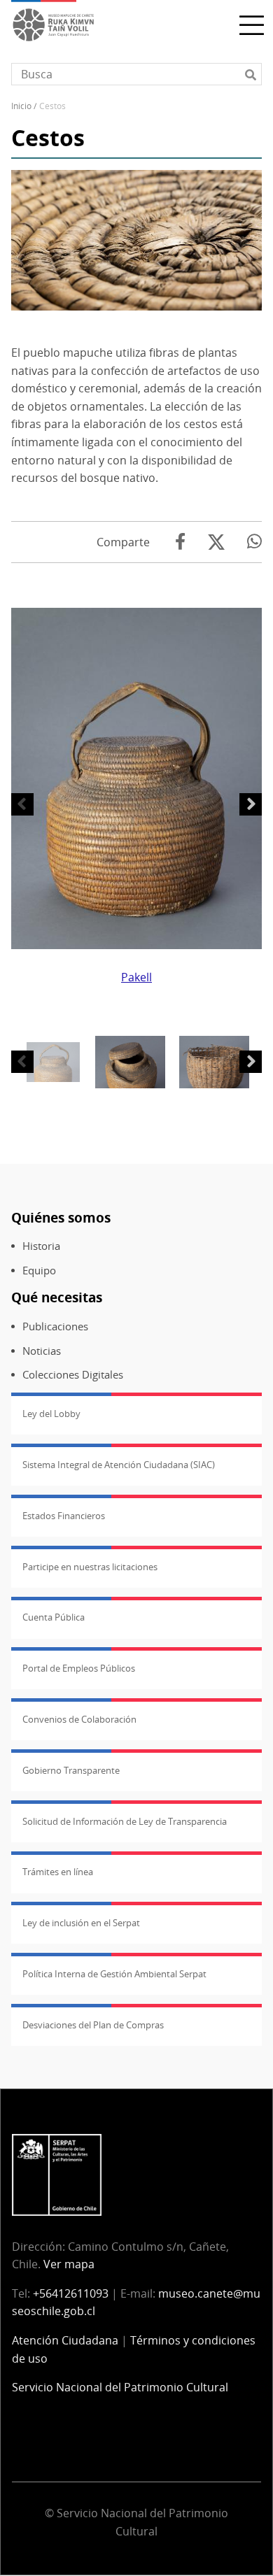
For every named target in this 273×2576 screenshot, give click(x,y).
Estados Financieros (64, 1516)
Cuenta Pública (54, 1617)
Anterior (22, 804)
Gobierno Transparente (71, 1770)
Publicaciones (55, 1326)
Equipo (39, 1271)
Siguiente (251, 804)
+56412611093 (71, 2293)
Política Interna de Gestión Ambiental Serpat (114, 1974)
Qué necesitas (57, 1297)
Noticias (42, 1351)
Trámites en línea (58, 1872)
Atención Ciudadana (65, 2340)
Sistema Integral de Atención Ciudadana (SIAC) (119, 1465)
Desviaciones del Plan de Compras (93, 2025)
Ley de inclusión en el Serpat (81, 1923)
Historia (41, 1246)
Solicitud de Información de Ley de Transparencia (125, 1821)
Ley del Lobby (51, 1414)
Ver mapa (69, 2264)
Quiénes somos (61, 1217)
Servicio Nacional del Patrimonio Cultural (120, 2387)
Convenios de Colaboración (79, 1719)
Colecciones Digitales (73, 1375)
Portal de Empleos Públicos (79, 1668)
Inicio (21, 106)
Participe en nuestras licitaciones (90, 1567)
